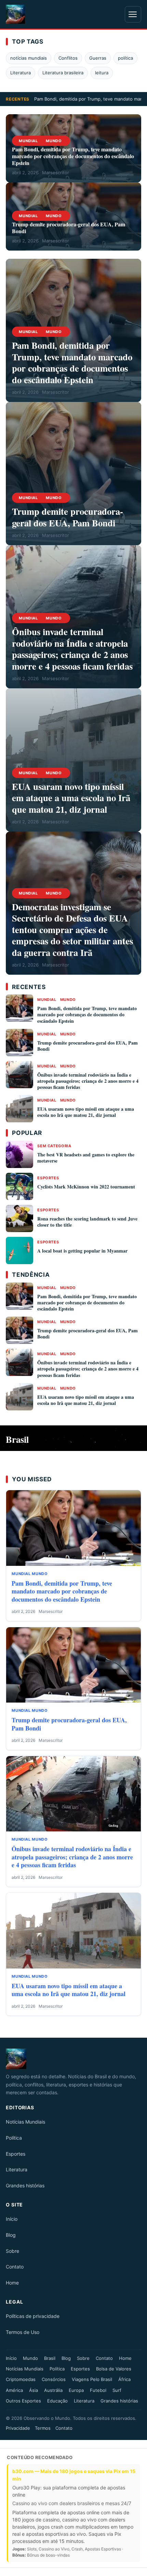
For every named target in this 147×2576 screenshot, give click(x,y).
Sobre (12, 2251)
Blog (11, 2235)
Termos (43, 2428)
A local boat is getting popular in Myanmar (82, 1251)
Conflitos (68, 58)
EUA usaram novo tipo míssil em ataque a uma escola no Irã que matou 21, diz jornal (71, 798)
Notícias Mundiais (25, 2122)
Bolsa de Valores (114, 2369)
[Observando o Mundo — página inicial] (15, 14)
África (124, 2379)
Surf (117, 2390)
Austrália (53, 2390)
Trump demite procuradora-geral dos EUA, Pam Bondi (69, 228)
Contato (15, 2267)
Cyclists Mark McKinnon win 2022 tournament (86, 1187)
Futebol (98, 2390)
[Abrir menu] (133, 14)
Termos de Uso (23, 2332)
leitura (102, 73)
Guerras (98, 58)
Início (12, 2219)
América (14, 2390)
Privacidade (18, 2428)
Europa (76, 2390)
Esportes (48, 1178)
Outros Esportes (23, 2401)
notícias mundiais (29, 58)
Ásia (34, 2390)
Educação (57, 2401)
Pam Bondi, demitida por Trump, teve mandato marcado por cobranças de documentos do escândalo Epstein (73, 156)
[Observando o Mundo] (73, 2059)
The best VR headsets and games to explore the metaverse (86, 1158)
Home (12, 2283)
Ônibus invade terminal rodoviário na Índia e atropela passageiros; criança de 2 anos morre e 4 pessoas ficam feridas (72, 649)
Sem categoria (54, 1146)
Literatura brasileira (63, 73)
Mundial (28, 141)
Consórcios (54, 2379)
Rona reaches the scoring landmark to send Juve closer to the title (87, 1222)
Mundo (54, 141)
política (125, 58)
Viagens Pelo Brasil (92, 2379)
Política (14, 2138)
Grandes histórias (25, 2185)
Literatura (21, 73)
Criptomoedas (21, 2379)
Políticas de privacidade (33, 2316)
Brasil (50, 2358)
